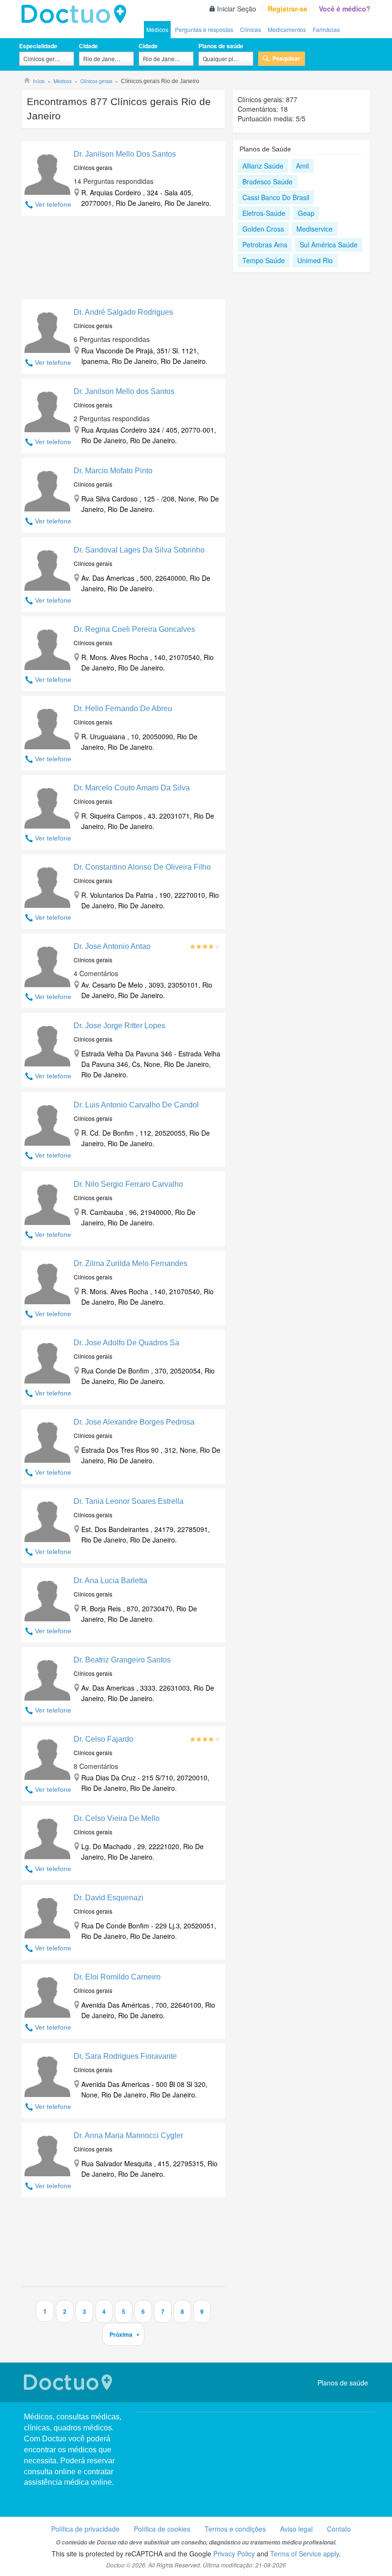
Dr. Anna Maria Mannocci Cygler (128, 2135)
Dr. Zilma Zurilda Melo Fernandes (131, 1263)
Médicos (157, 29)
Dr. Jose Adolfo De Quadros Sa (126, 1343)
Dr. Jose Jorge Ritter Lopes (120, 1026)
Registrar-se (288, 9)
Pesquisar (286, 58)
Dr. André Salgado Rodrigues (123, 312)
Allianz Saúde (263, 166)
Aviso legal (296, 2529)
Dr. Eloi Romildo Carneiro (117, 1977)
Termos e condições (235, 2529)
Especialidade (38, 46)
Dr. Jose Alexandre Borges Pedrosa (134, 1422)
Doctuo (76, 14)
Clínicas (250, 29)
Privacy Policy (234, 2554)
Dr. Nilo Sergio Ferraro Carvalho (128, 1184)
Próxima (121, 2334)
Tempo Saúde (264, 260)
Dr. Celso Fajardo (103, 1739)
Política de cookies (162, 2529)
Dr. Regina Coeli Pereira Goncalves (134, 629)
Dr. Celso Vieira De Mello (117, 1818)
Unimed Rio (315, 260)
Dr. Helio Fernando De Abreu (123, 708)
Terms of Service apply (305, 2554)
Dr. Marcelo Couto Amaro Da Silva (132, 788)
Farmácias (326, 29)
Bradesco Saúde (267, 181)
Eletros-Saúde (264, 213)
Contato (339, 2529)
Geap (306, 213)
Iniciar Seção (237, 9)
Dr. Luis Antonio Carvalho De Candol (136, 1105)
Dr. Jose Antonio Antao (112, 946)
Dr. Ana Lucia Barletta (110, 1581)
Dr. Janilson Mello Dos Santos (125, 154)
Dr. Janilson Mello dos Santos (124, 391)
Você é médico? (345, 9)
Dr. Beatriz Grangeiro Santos (122, 1660)
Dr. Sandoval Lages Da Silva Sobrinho (139, 550)
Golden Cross (263, 229)
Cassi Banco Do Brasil (276, 197)
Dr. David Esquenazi (109, 1898)
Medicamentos (287, 29)
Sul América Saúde (329, 245)
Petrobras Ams (265, 245)
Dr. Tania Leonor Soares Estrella (129, 1501)
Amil (302, 166)
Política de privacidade (85, 2529)
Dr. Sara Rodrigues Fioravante (125, 2056)
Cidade (88, 46)
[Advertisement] (123, 260)
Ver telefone (53, 204)
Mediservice (315, 229)
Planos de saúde (221, 46)
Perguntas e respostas (204, 29)
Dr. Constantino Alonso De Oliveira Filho (142, 867)
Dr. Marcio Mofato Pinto (113, 471)
